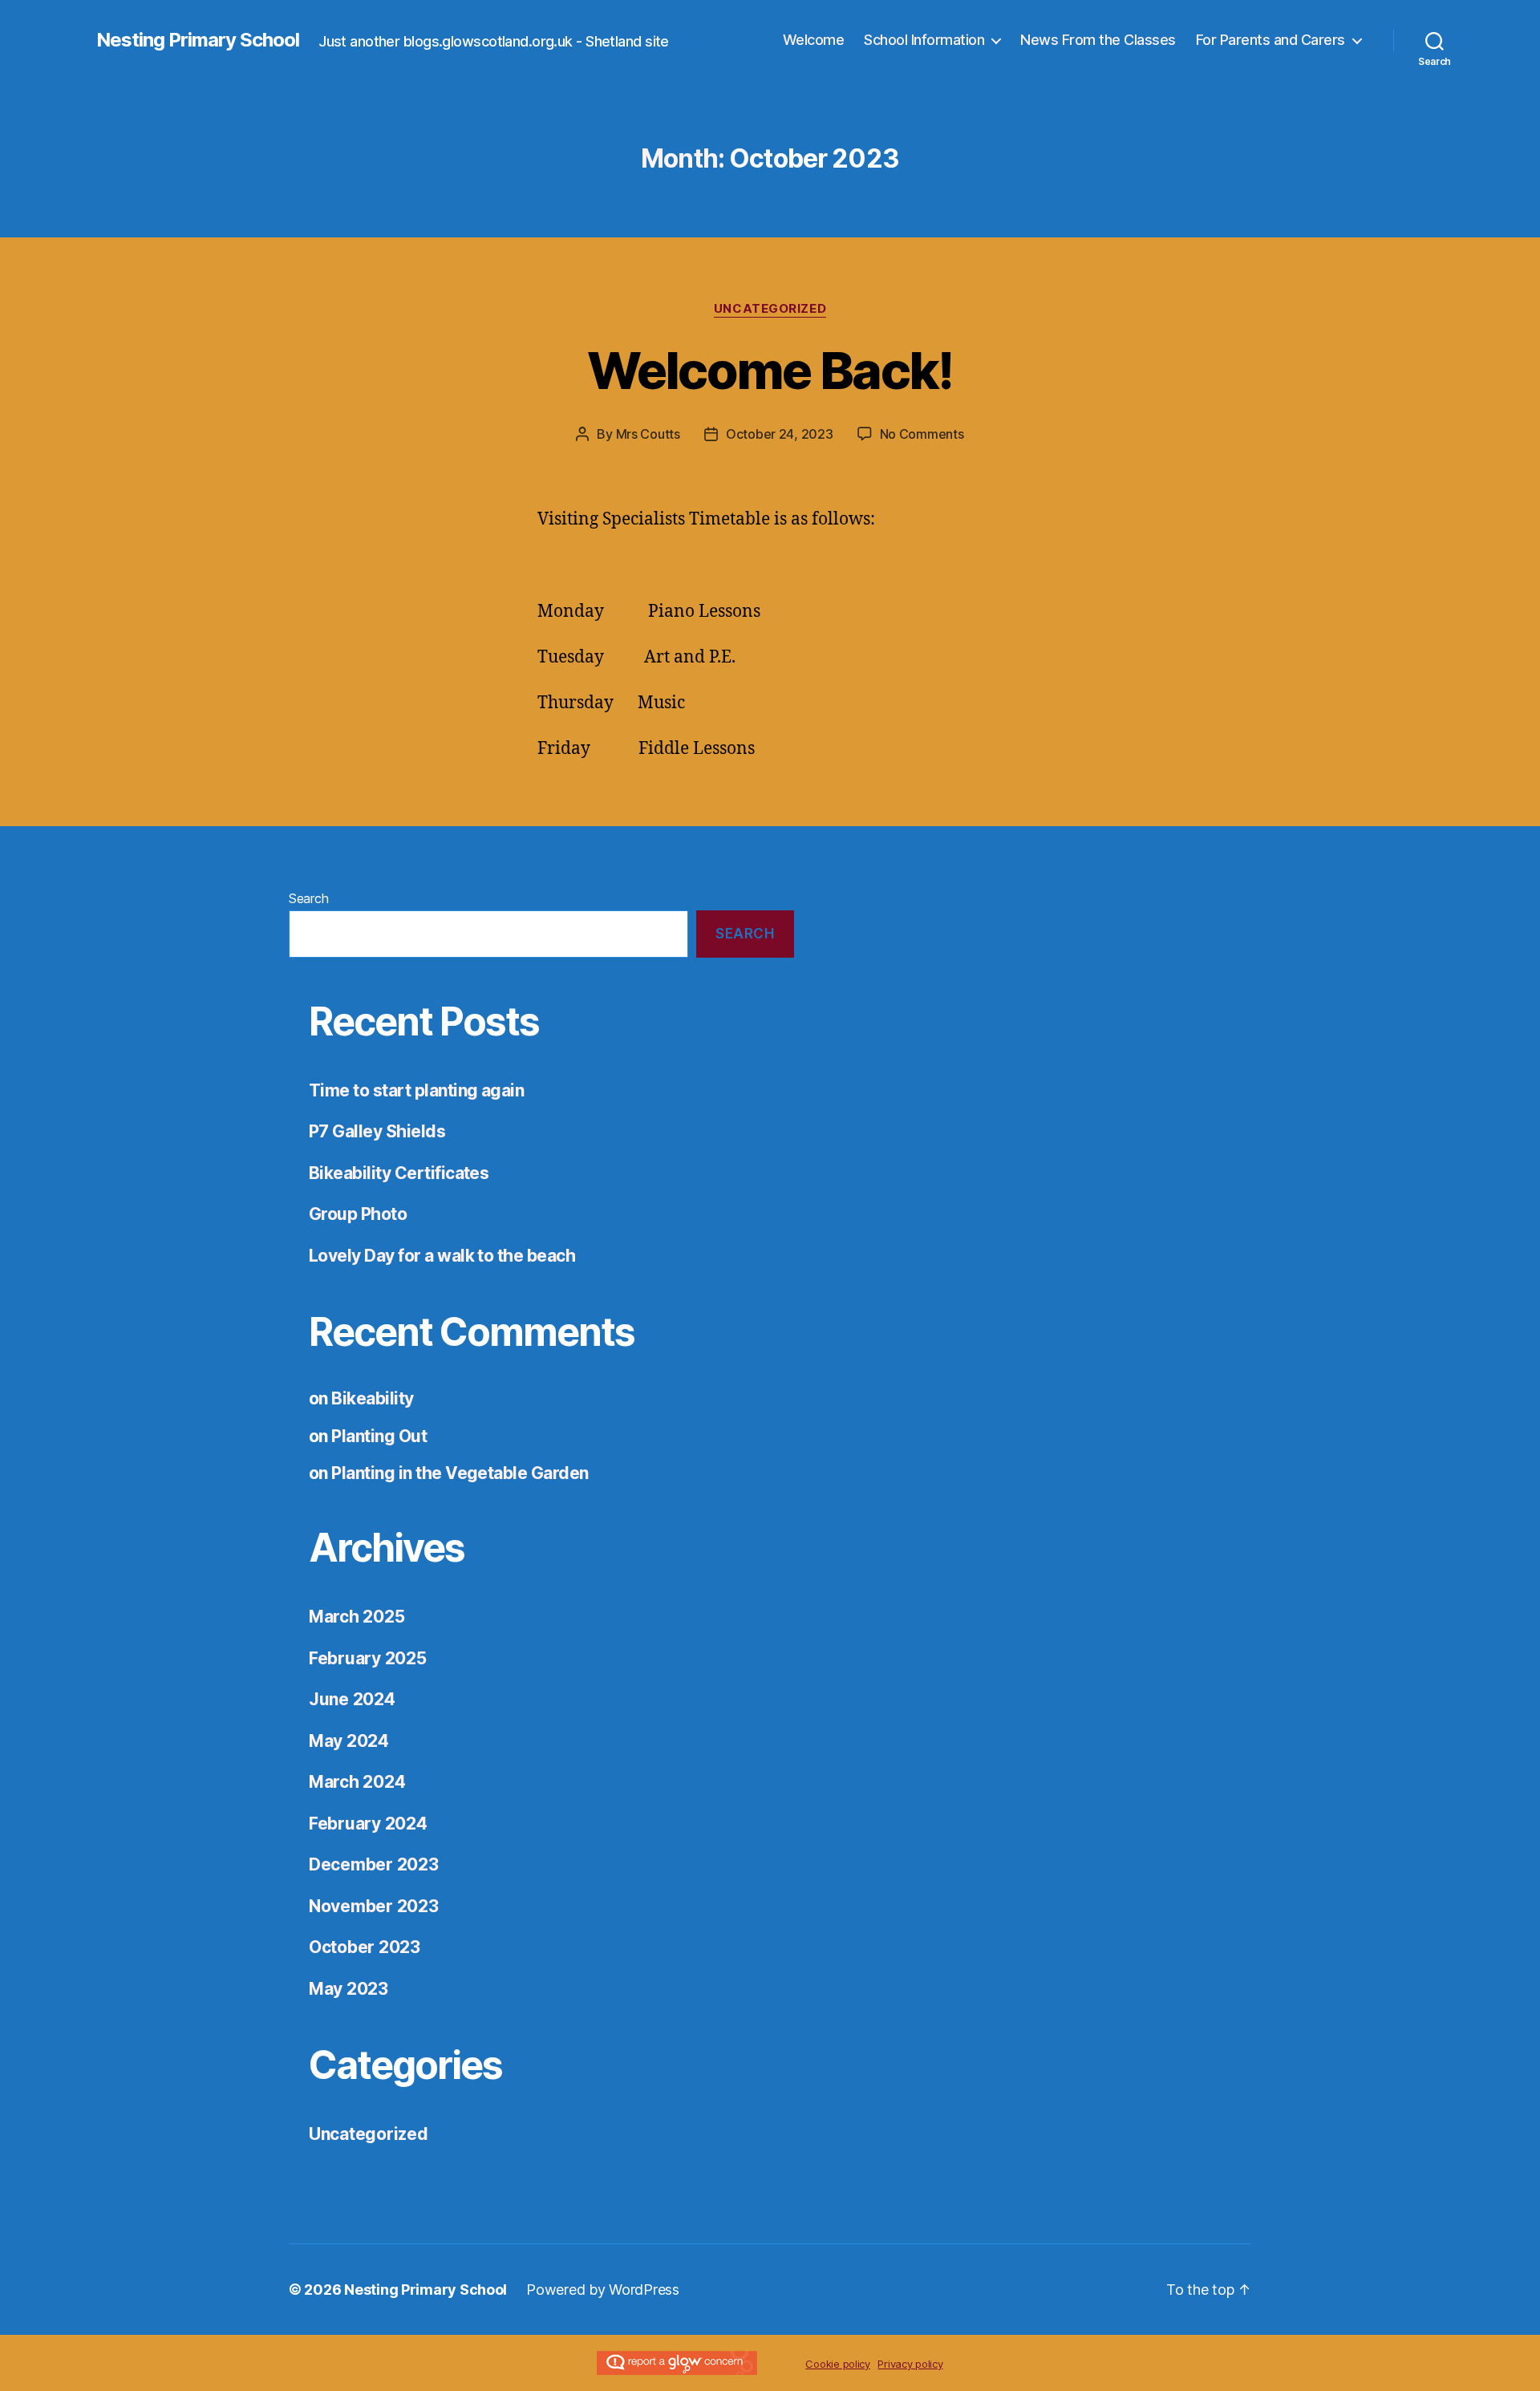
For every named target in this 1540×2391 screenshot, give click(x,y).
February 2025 (368, 1658)
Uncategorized (770, 309)
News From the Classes (1098, 40)
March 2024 (357, 1782)
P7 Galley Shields (377, 1131)
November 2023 (374, 1906)
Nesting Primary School (198, 40)
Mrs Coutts (648, 434)
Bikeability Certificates (399, 1173)
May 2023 (349, 1989)
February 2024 (368, 1824)
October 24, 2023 (780, 434)
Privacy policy (910, 2364)
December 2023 (374, 1864)
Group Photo (358, 1214)
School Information (924, 40)
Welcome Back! (770, 370)
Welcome (814, 40)
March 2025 (357, 1617)
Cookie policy (838, 2364)
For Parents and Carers (1270, 40)
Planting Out (379, 1436)
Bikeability (372, 1398)
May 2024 (349, 1741)
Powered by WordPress (603, 2290)
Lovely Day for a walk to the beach (442, 1256)
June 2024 (352, 1699)
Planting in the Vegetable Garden (460, 1473)
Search (308, 898)
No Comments (922, 434)
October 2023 (365, 1947)
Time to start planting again (416, 1090)
